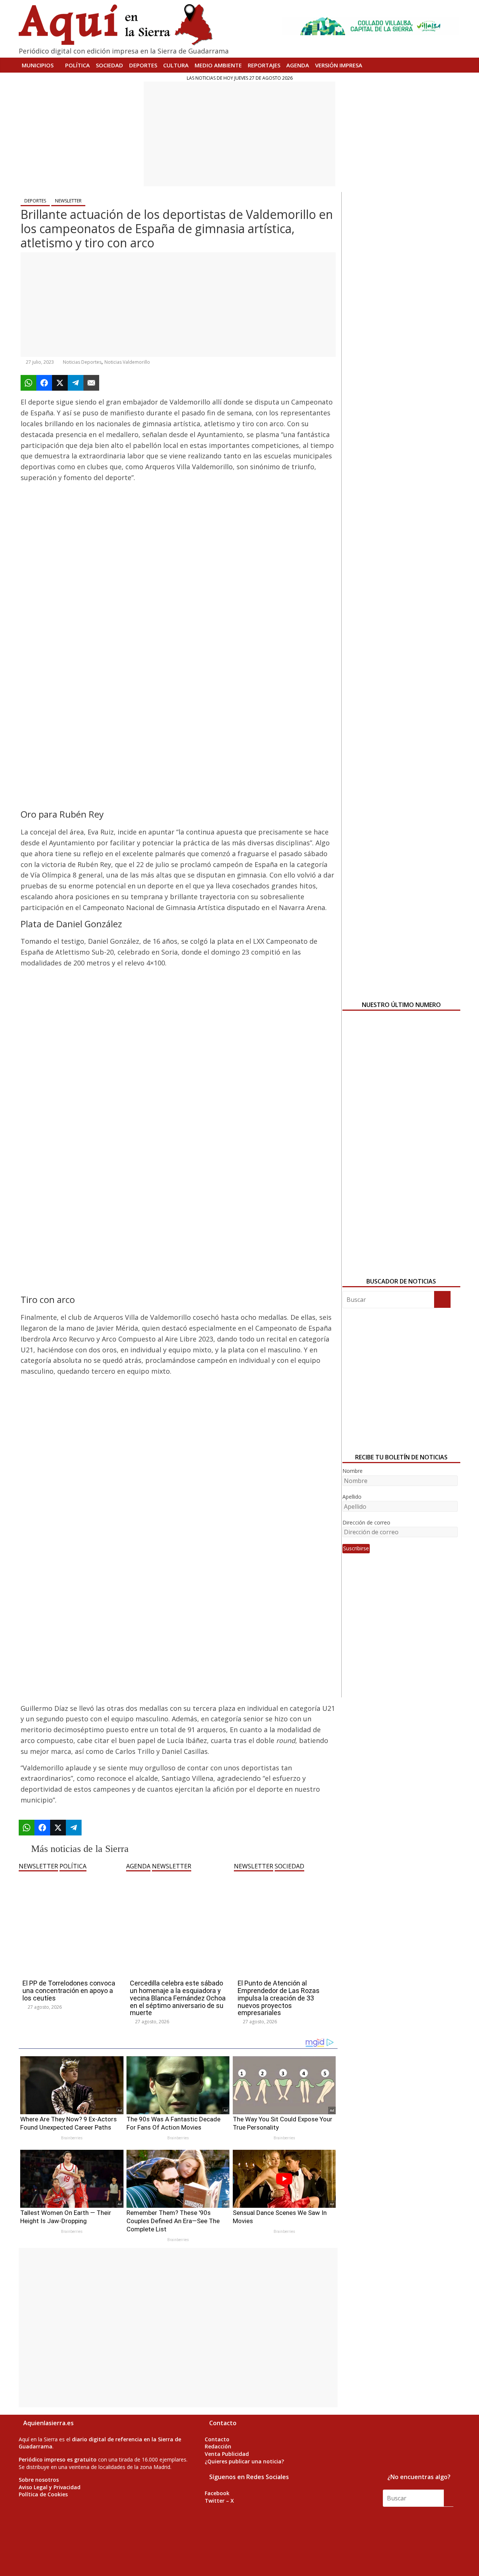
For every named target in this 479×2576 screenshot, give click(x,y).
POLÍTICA (77, 65)
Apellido (352, 1497)
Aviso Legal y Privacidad (50, 2487)
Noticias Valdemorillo (127, 362)
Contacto (217, 2439)
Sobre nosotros (39, 2480)
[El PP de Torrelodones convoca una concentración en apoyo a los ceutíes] (71, 1875)
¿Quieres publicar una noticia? (244, 2461)
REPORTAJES (264, 65)
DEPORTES (143, 65)
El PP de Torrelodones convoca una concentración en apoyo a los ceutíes (69, 1991)
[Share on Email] (91, 383)
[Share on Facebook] (44, 383)
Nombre (353, 1471)
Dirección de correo (366, 1522)
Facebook (217, 2493)
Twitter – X (219, 2501)
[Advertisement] (239, 134)
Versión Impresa (339, 65)
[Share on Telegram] (76, 383)
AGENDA (298, 65)
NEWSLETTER (68, 201)
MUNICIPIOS (38, 65)
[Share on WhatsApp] (28, 383)
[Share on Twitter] (60, 383)
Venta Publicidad (227, 2454)
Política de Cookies (43, 2494)
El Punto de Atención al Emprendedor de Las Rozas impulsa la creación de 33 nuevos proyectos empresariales (279, 1998)
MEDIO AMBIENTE (218, 65)
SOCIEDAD (109, 65)
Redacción (218, 2446)
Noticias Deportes (82, 362)
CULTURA (176, 65)
